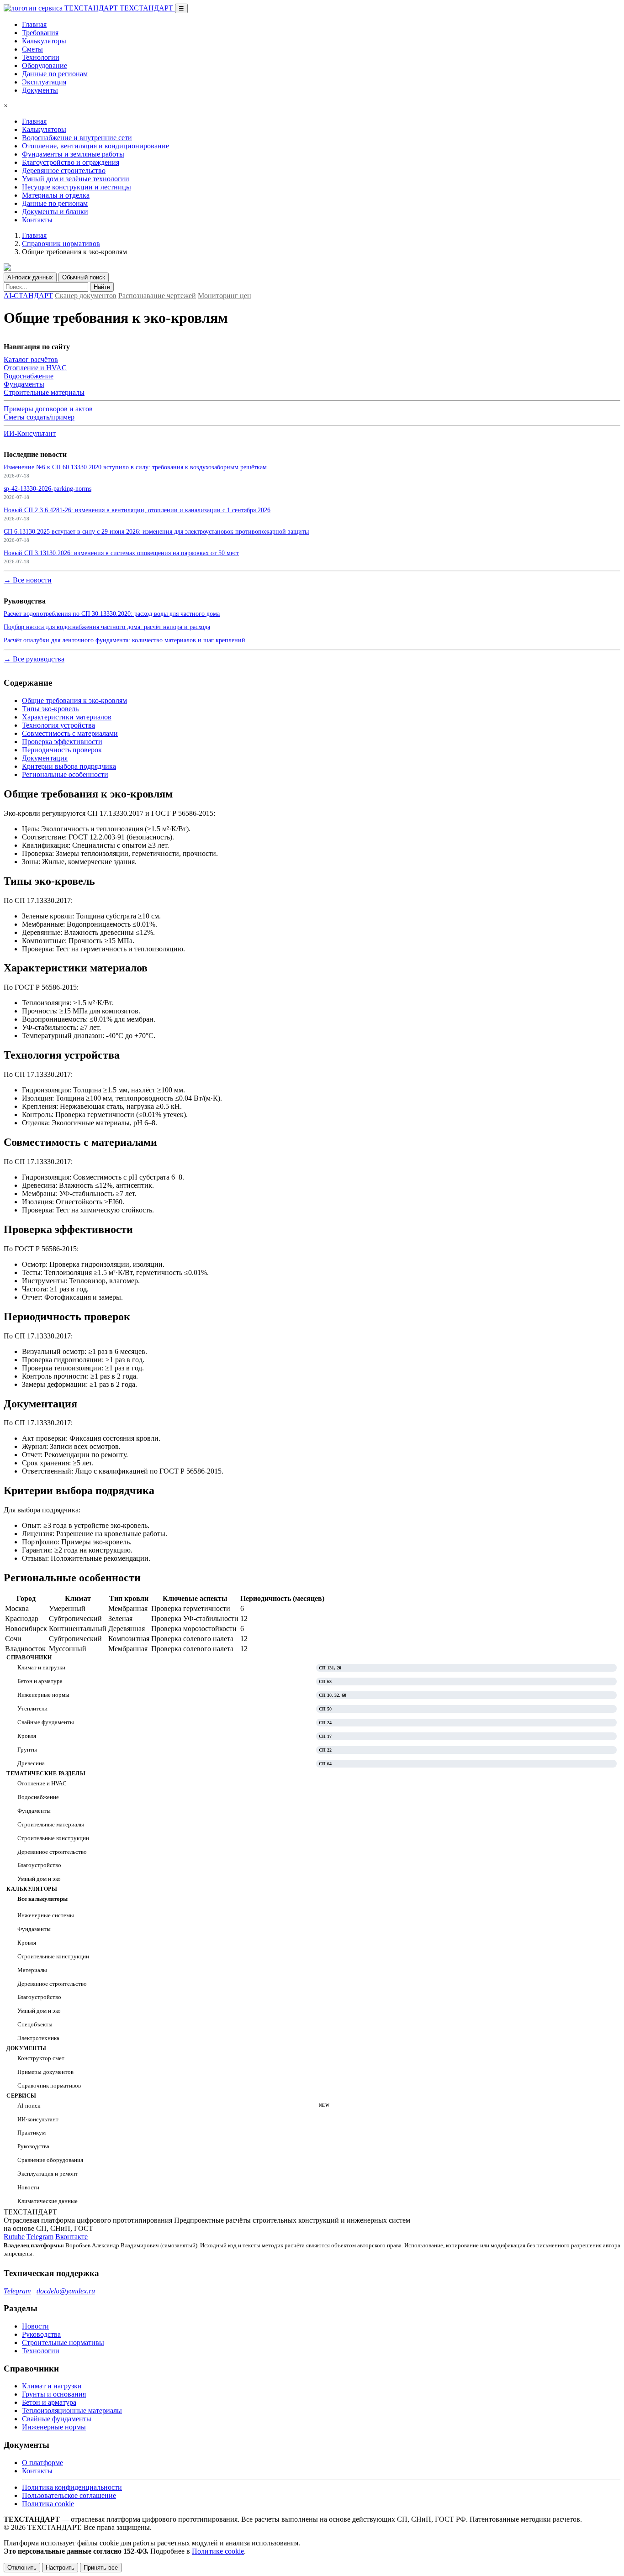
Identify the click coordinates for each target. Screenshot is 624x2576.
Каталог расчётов (31, 359)
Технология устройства (58, 725)
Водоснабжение (29, 376)
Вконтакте (71, 2237)
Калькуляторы (44, 41)
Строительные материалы (44, 392)
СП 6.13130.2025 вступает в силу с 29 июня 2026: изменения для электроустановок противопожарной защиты (156, 531)
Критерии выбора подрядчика (69, 766)
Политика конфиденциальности (72, 2487)
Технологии (41, 57)
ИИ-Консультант (30, 433)
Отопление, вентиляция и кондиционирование (95, 146)
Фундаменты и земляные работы (73, 154)
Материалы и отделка (56, 195)
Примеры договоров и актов (48, 409)
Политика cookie (48, 2504)
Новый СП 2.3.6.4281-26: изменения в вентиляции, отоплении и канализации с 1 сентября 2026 (137, 510)
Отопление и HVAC (35, 368)
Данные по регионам (55, 74)
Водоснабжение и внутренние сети (77, 138)
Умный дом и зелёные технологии (76, 179)
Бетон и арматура (49, 2402)
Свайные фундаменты (57, 2419)
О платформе (42, 2463)
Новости (35, 2326)
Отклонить (22, 2568)
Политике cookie (218, 2551)
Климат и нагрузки (52, 2386)
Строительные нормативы (63, 2343)
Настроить (60, 2568)
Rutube (14, 2237)
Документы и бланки (55, 212)
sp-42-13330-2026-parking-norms (48, 488)
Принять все (101, 2568)
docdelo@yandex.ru (66, 2291)
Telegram (40, 2237)
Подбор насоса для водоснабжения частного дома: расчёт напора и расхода (107, 627)
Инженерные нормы (54, 2427)
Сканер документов (86, 296)
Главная (34, 24)
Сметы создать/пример (39, 417)
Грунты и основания (54, 2394)
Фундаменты (24, 384)
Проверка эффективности (62, 742)
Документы (40, 90)
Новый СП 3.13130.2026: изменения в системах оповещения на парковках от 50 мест (121, 553)
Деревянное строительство (64, 171)
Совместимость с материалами (70, 733)
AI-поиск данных (30, 277)
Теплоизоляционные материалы (72, 2411)
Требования (40, 33)
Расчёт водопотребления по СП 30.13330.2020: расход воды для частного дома (112, 614)
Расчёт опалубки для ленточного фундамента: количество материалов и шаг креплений (124, 640)
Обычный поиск (84, 277)
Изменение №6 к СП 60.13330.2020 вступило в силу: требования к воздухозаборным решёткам (135, 467)
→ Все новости (28, 580)
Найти (102, 287)
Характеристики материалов (67, 717)
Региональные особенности (65, 774)
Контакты (37, 220)
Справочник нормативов (61, 244)
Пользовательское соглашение (69, 2495)
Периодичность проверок (62, 750)
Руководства (41, 2334)
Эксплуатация (44, 82)
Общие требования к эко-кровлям (74, 700)
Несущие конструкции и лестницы (77, 187)
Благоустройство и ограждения (71, 162)
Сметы (32, 49)
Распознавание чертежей (157, 296)
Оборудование (45, 66)
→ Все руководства (34, 659)
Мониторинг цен (225, 296)
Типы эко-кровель (50, 709)
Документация (45, 758)
